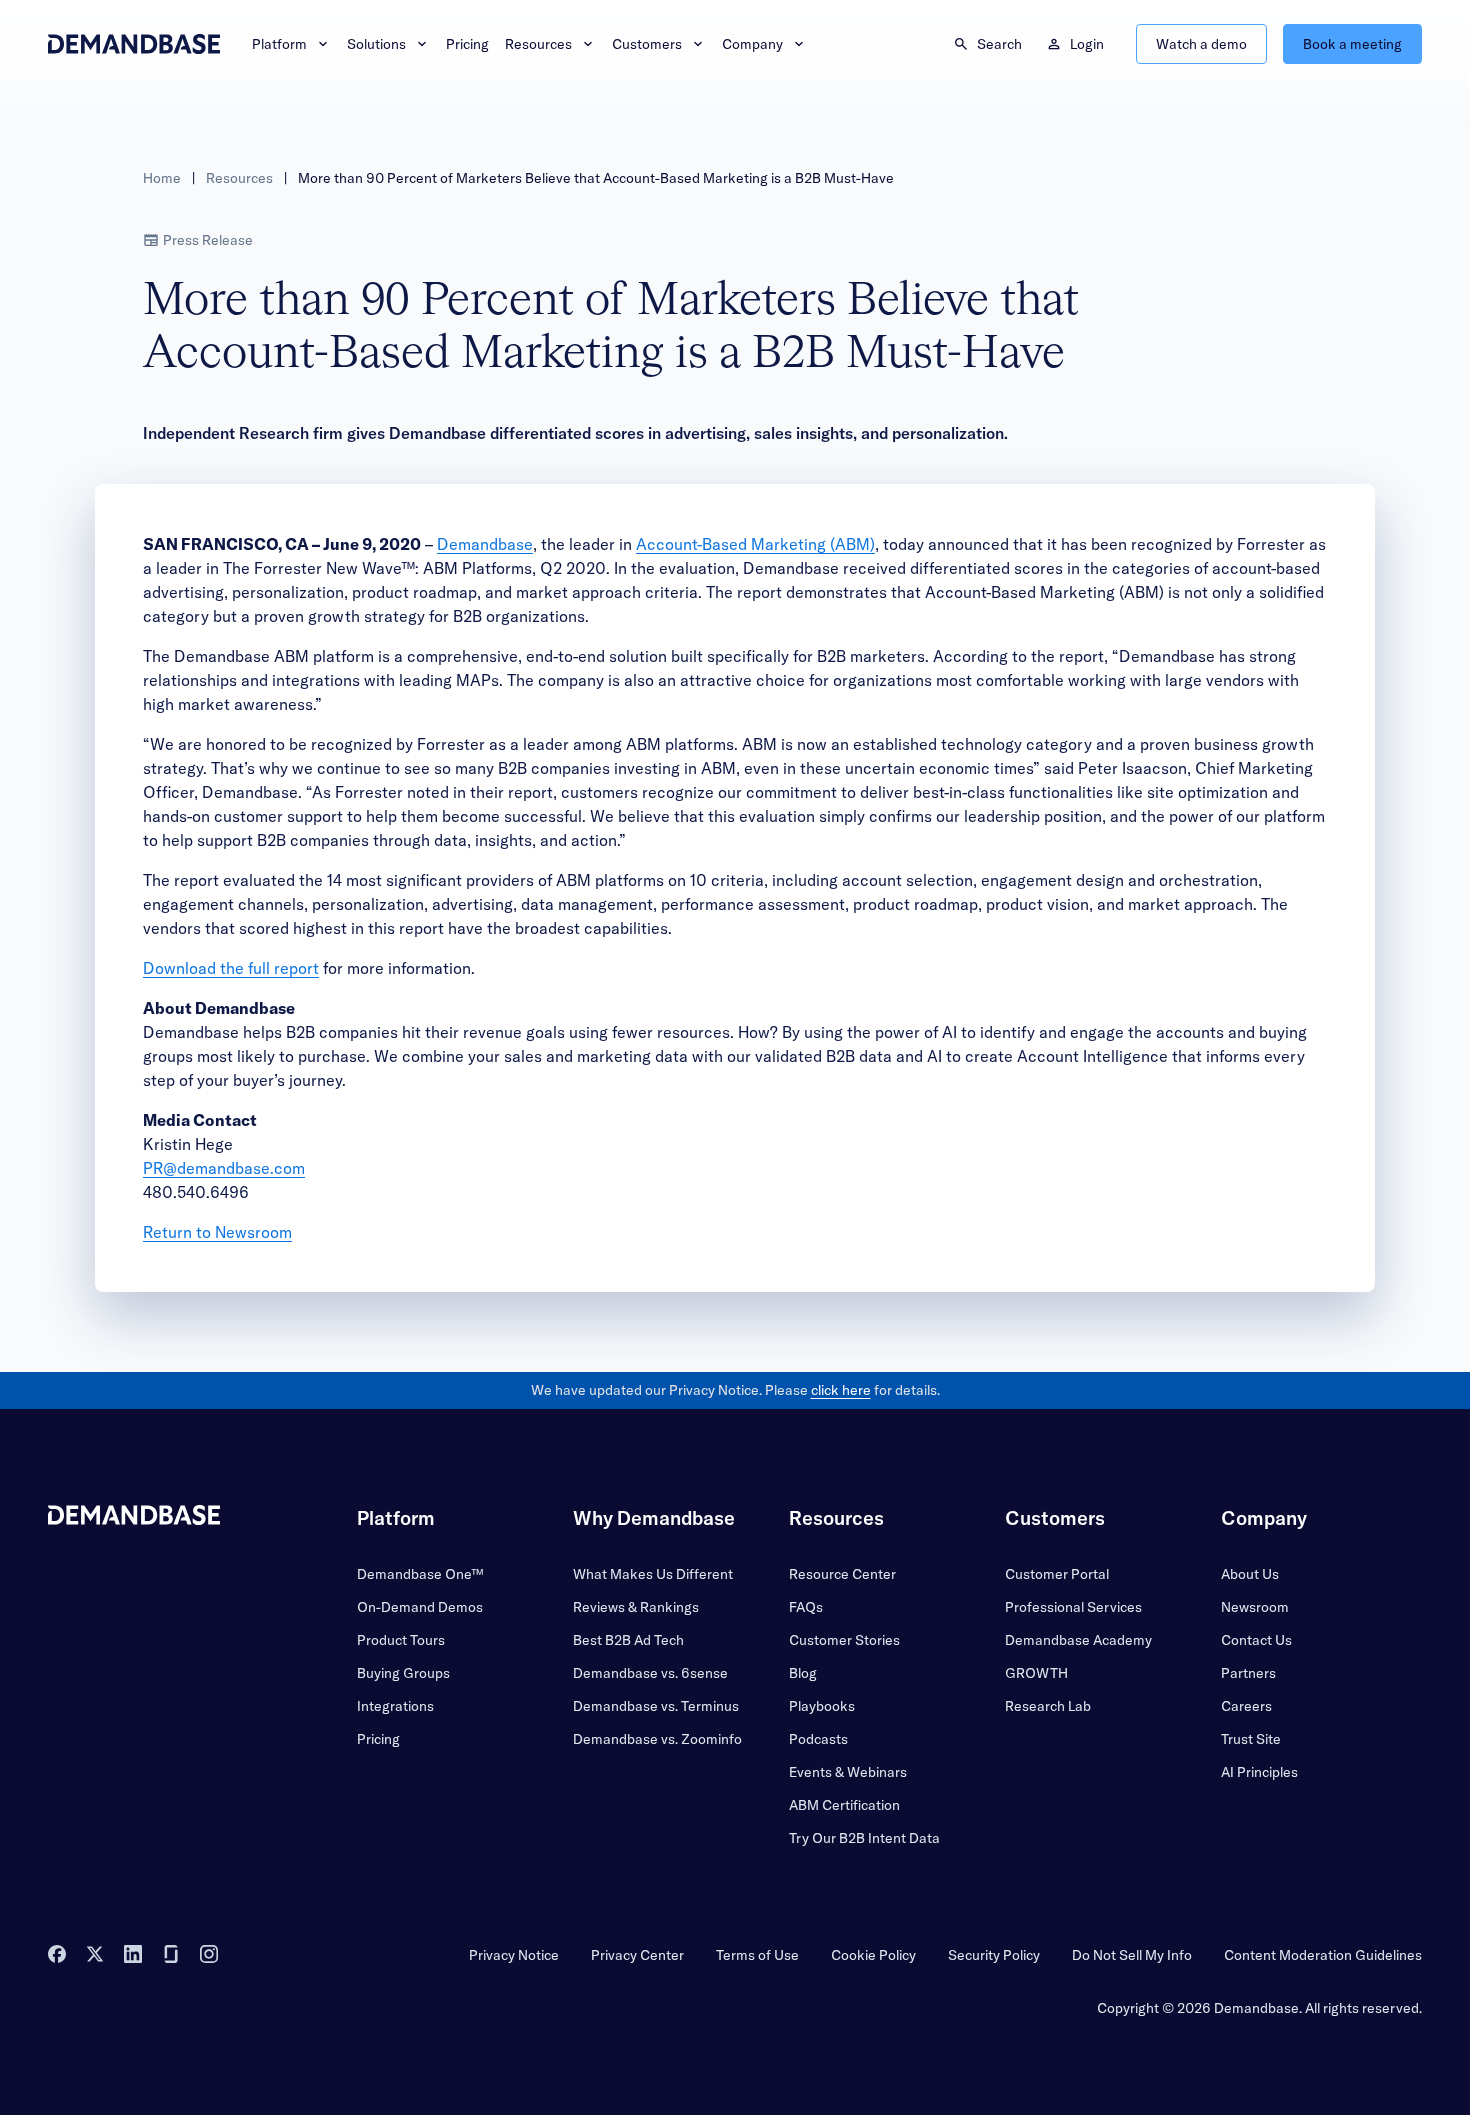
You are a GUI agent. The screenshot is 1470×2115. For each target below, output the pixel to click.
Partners (1248, 1673)
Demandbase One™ (420, 1574)
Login (1087, 44)
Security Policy (994, 1955)
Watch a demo (1201, 44)
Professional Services (1073, 1607)
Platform (279, 44)
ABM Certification (844, 1805)
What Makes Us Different (653, 1574)
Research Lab (1048, 1706)
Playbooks (822, 1706)
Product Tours (401, 1640)
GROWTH (1036, 1673)
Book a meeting (1352, 44)
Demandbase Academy (1078, 1640)
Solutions (376, 44)
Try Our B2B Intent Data (864, 1838)
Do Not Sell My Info (1132, 1955)
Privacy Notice (514, 1955)
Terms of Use (757, 1955)
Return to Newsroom (217, 1232)
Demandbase (485, 544)
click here (841, 1390)
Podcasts (818, 1739)
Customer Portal (1057, 1574)
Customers (647, 44)
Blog (803, 1673)
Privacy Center (637, 1955)
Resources (538, 44)
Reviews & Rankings (636, 1607)
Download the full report (231, 968)
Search (999, 44)
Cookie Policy (873, 1955)
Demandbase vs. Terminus (656, 1706)
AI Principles (1259, 1772)
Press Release (208, 240)
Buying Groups (403, 1673)
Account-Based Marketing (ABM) (755, 544)
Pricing (467, 44)
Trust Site (1251, 1739)
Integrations (395, 1706)
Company (752, 44)
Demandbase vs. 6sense (650, 1673)
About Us (1250, 1574)
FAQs (806, 1607)
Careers (1246, 1706)
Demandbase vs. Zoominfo (657, 1739)
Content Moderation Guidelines (1323, 1955)
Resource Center (842, 1574)
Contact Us (1256, 1640)
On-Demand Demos (420, 1607)
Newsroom (1255, 1607)
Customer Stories (844, 1640)
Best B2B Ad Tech (628, 1640)
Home (162, 178)
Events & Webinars (848, 1772)
